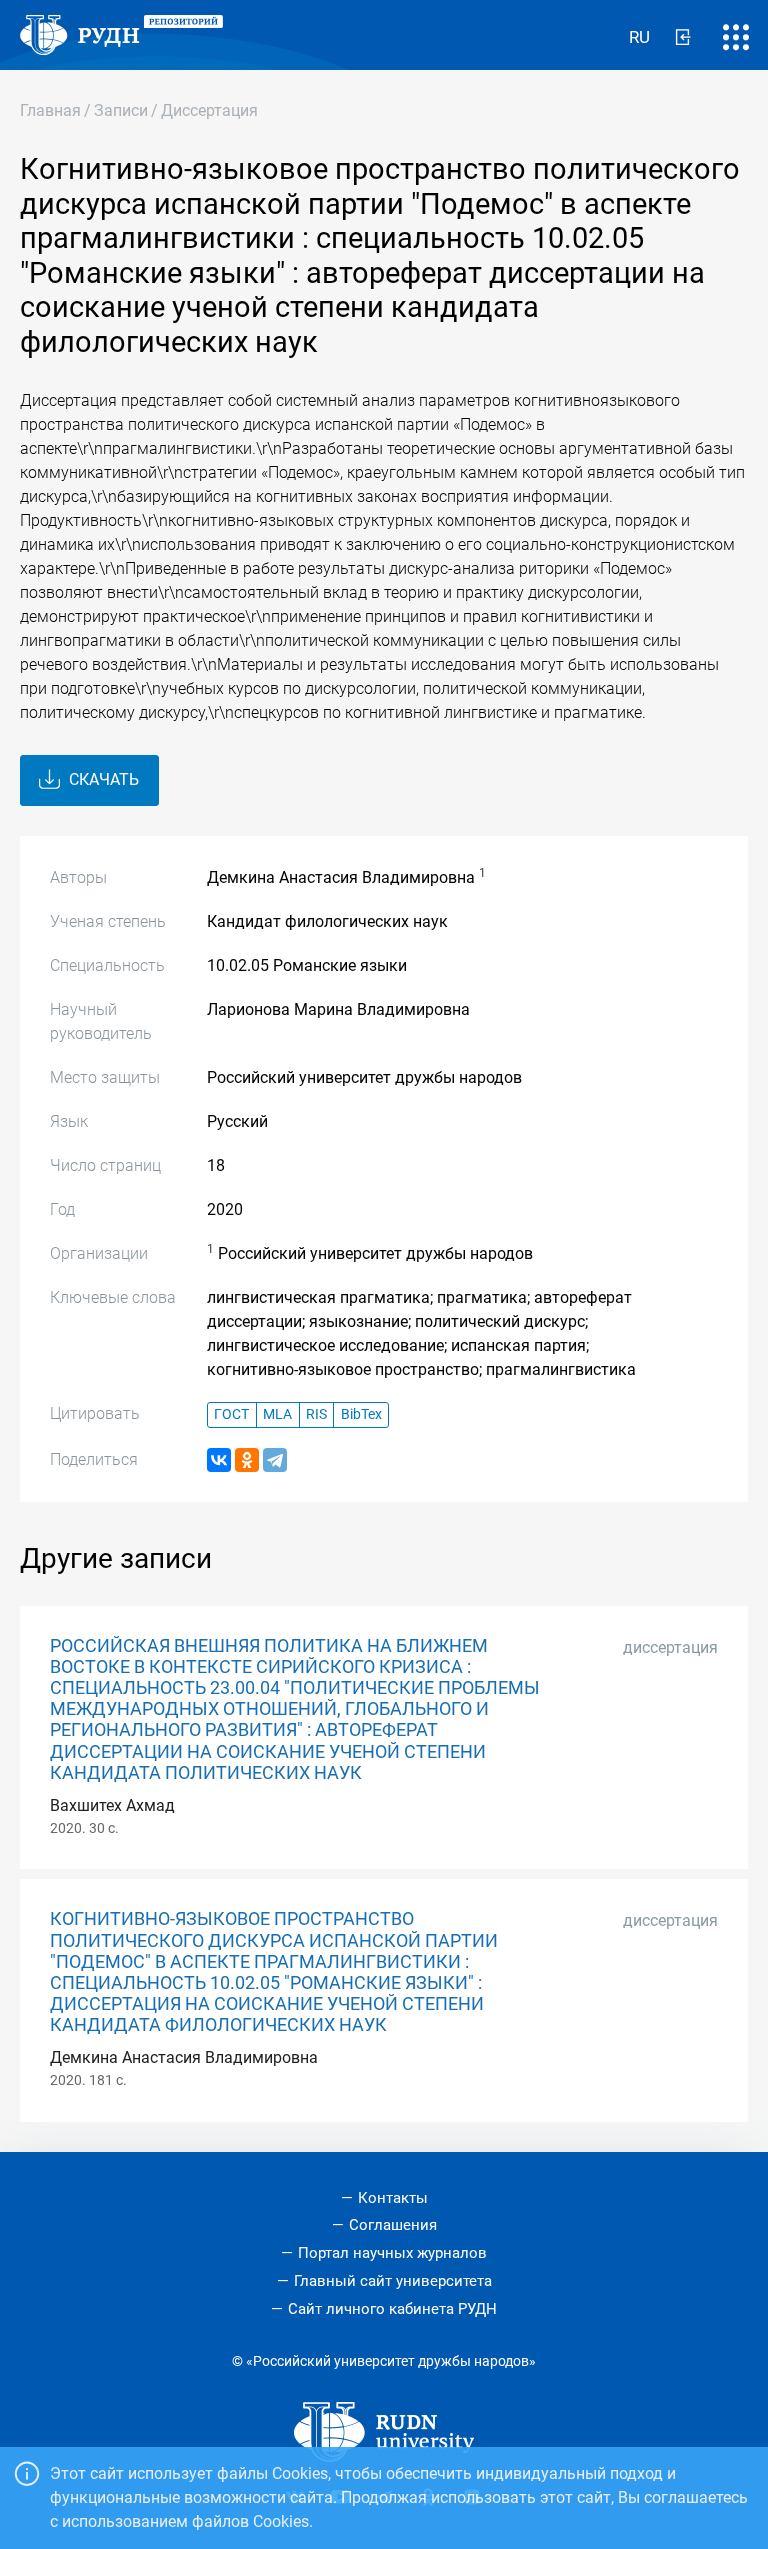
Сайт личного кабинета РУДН (392, 2309)
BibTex (361, 1414)
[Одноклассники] (247, 1460)
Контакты (393, 2198)
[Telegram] (275, 1460)
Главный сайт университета (393, 2281)
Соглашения (393, 2225)
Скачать (102, 779)
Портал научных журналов (392, 2253)
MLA (277, 1414)
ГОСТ (231, 1414)
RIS (316, 1414)
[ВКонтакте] (219, 1460)
